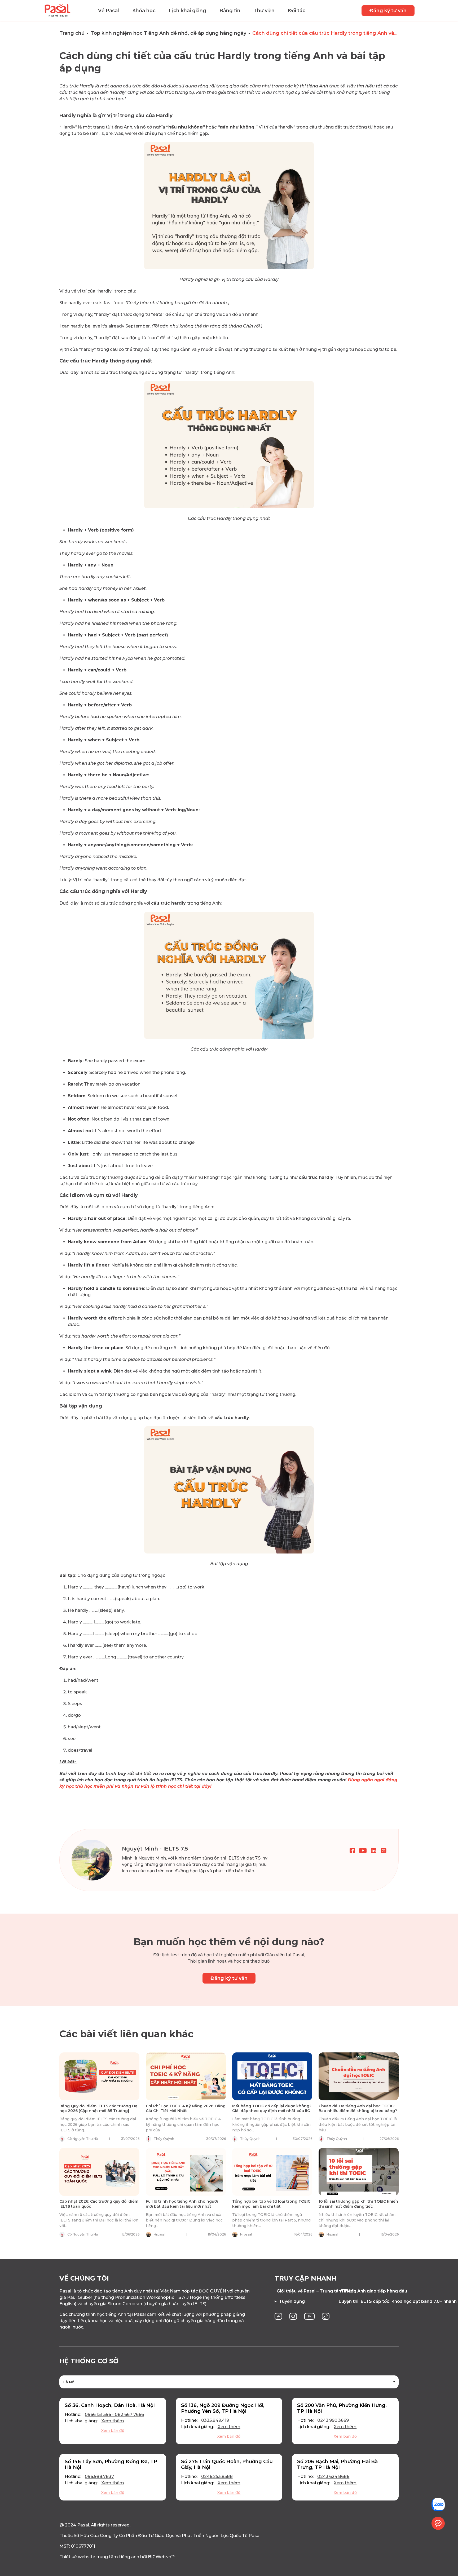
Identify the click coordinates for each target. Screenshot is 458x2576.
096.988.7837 (99, 2477)
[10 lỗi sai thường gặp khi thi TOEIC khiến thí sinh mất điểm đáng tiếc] (359, 2172)
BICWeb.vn (160, 2557)
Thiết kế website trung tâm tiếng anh (99, 2557)
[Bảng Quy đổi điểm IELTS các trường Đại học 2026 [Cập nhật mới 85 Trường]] (99, 2076)
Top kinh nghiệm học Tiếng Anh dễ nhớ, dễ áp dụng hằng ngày (168, 33)
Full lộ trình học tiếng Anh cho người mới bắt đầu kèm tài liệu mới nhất (182, 2204)
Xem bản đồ (113, 2431)
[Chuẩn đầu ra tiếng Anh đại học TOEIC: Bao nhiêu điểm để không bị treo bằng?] (359, 2076)
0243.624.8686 (333, 2477)
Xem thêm (113, 2421)
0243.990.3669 (333, 2420)
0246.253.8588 (217, 2477)
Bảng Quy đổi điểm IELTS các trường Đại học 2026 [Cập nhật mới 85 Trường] (99, 2108)
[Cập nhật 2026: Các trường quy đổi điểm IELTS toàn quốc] (99, 2172)
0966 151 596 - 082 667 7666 (114, 2415)
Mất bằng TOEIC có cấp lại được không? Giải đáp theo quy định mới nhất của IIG (272, 2108)
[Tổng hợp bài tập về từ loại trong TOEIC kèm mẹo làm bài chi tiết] (272, 2172)
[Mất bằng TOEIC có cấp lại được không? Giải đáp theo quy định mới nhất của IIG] (272, 2076)
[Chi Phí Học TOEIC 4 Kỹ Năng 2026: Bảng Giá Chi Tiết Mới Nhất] (186, 2076)
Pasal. (83, 2525)
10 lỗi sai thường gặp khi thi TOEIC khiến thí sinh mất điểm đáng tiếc (358, 2204)
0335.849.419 (215, 2420)
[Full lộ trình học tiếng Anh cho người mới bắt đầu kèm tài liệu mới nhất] (186, 2172)
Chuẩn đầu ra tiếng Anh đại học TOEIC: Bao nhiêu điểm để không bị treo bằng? (358, 2108)
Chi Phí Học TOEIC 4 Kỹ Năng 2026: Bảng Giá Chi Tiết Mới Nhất (186, 2108)
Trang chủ (72, 33)
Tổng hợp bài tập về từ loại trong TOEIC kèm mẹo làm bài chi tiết (271, 2204)
